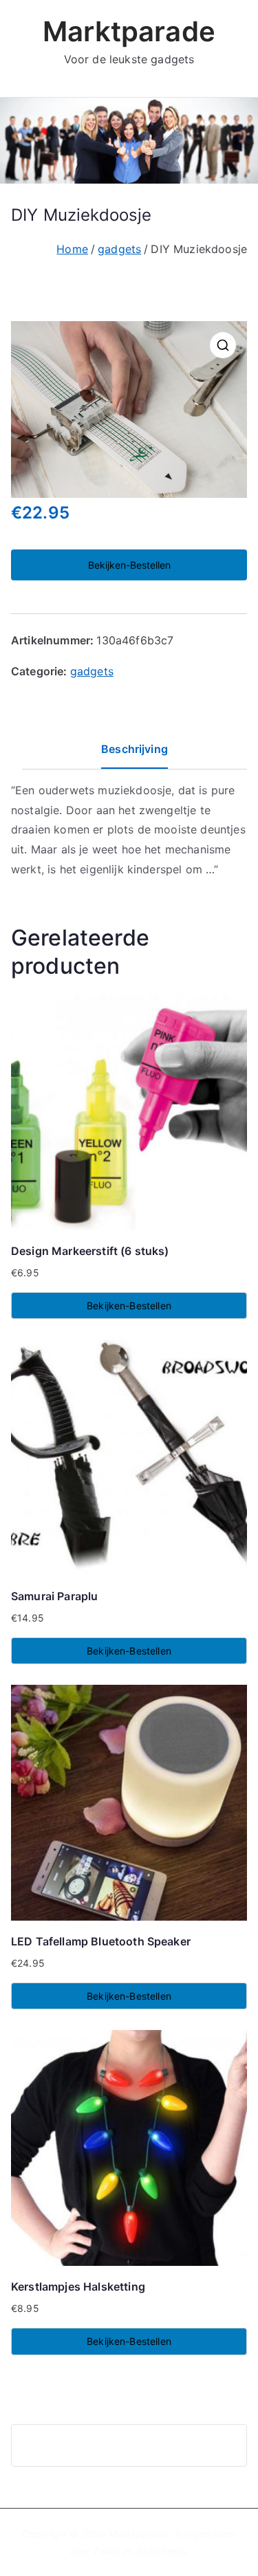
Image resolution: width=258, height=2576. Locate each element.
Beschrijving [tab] (135, 749)
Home (72, 249)
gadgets (119, 249)
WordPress (161, 2551)
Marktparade (129, 31)
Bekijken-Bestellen (129, 565)
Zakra (106, 2551)
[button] (223, 345)
